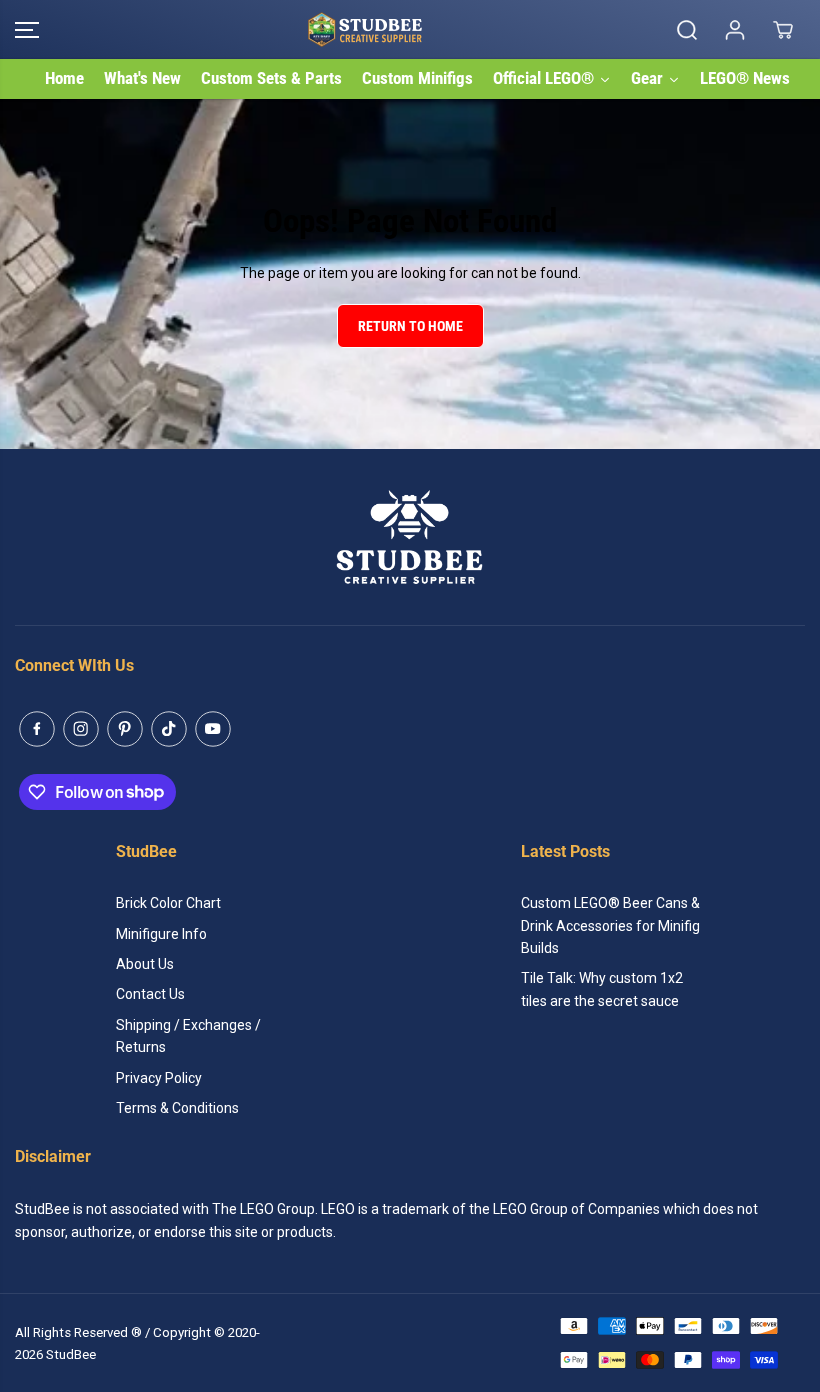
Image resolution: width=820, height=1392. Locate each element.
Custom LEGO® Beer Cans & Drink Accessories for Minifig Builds (610, 925)
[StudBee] (405, 29)
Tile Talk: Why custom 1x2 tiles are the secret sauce (602, 989)
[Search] (687, 30)
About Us (145, 964)
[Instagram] (81, 729)
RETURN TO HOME (410, 326)
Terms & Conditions (177, 1108)
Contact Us (150, 994)
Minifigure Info (161, 934)
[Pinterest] (125, 729)
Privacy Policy (159, 1078)
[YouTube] (213, 729)
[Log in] (735, 30)
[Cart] (783, 30)
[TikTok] (169, 729)
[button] (27, 29)
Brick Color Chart (168, 903)
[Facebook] (37, 729)
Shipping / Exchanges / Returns (188, 1036)
